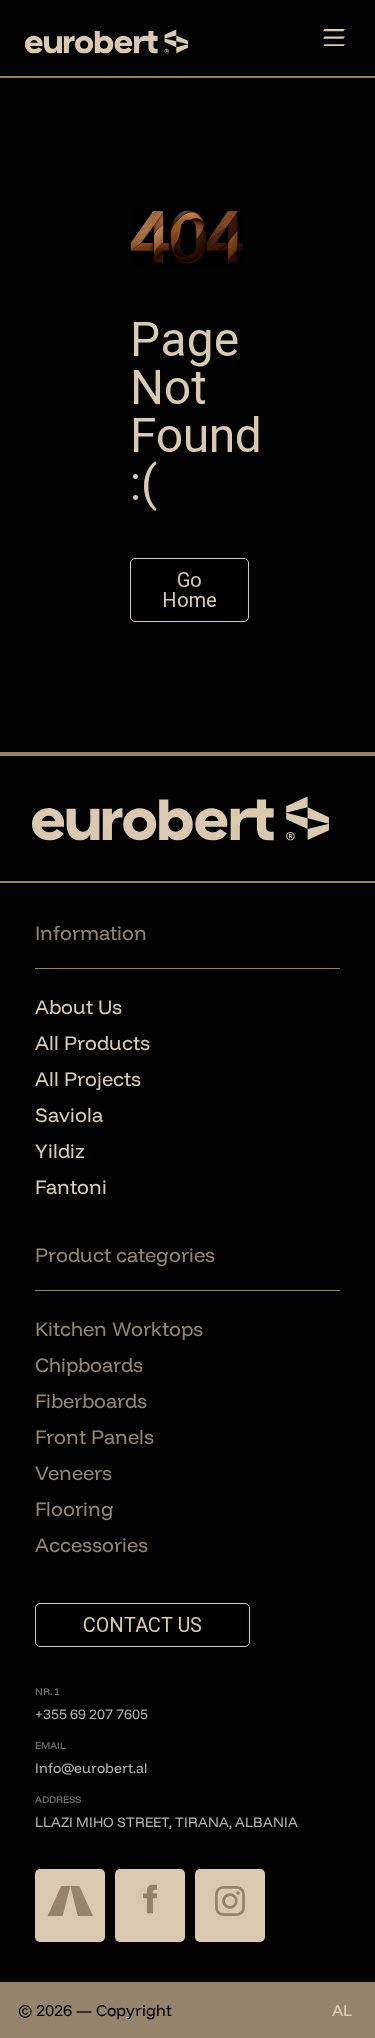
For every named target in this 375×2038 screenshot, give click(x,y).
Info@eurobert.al (91, 1768)
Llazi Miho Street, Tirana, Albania (166, 1822)
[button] (333, 38)
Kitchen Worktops (119, 1328)
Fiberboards (91, 1400)
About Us (78, 1006)
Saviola (69, 1114)
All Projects (88, 1078)
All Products (92, 1042)
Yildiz (60, 1150)
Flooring (74, 1508)
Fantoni (71, 1186)
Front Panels (94, 1436)
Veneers (73, 1472)
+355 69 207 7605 (91, 1714)
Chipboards (89, 1364)
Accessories (91, 1544)
